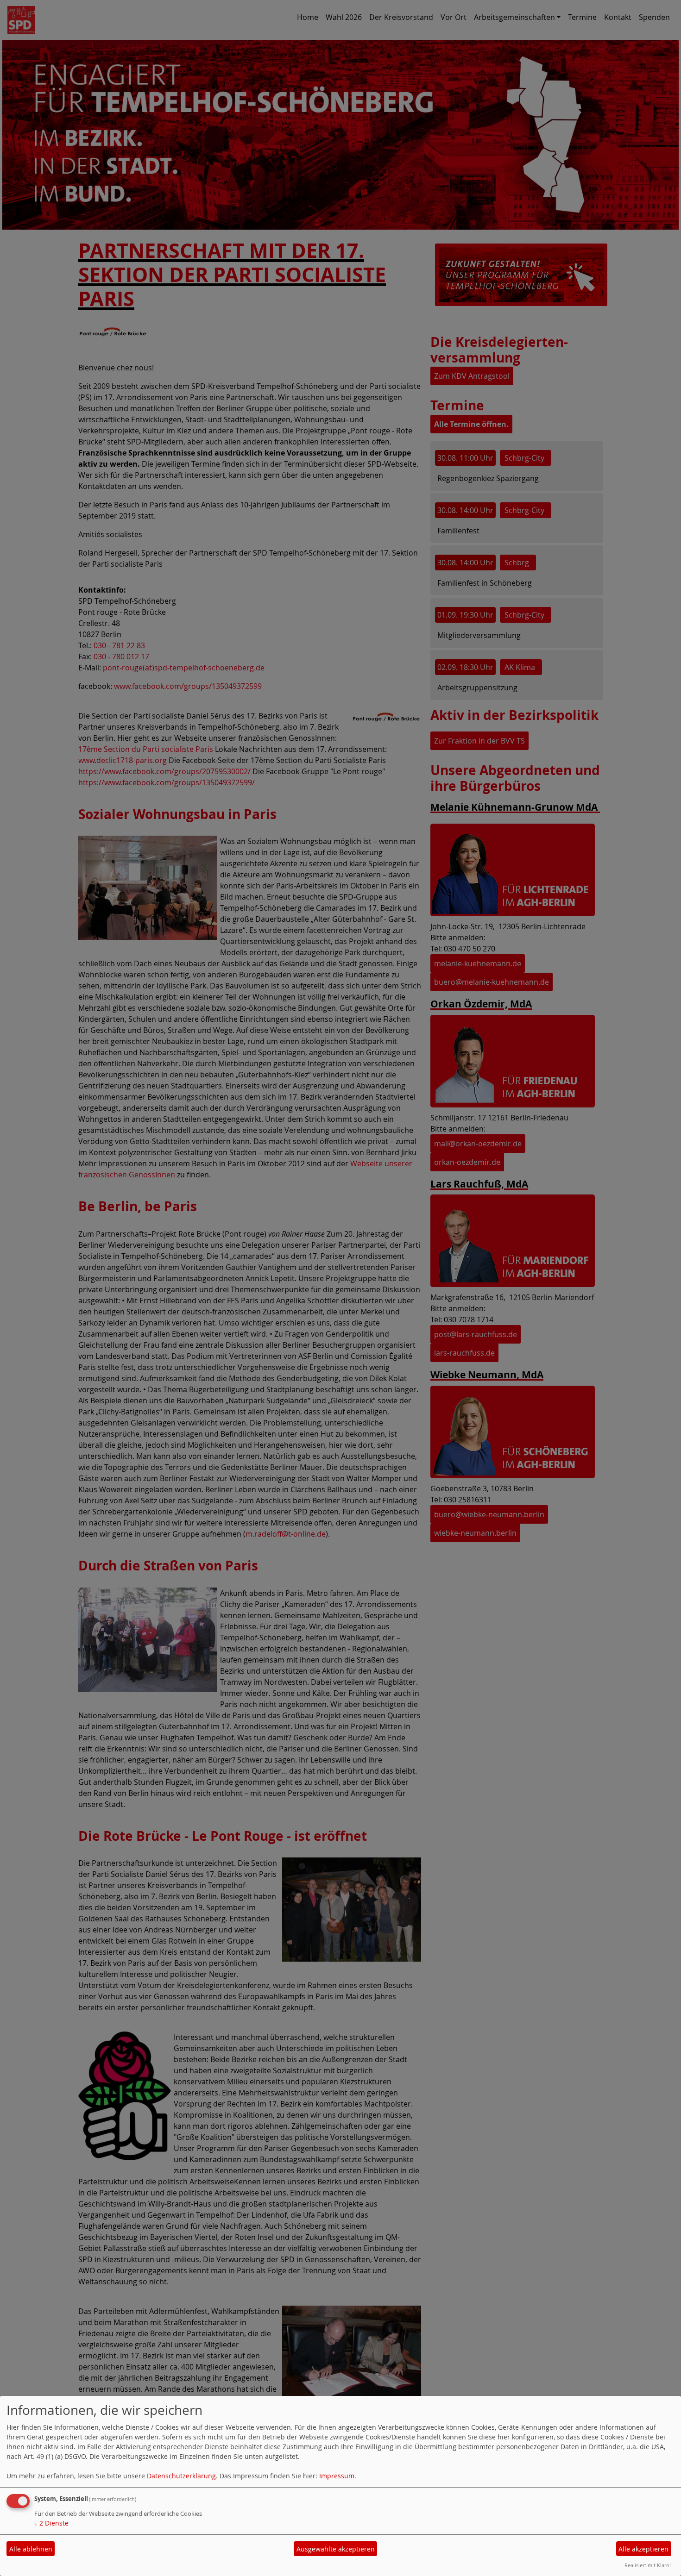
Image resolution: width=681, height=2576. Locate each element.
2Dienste (51, 2523)
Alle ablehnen (31, 2549)
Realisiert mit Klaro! (648, 2565)
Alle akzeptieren (643, 2549)
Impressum (337, 2476)
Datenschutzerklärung (181, 2476)
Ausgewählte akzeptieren (336, 2549)
